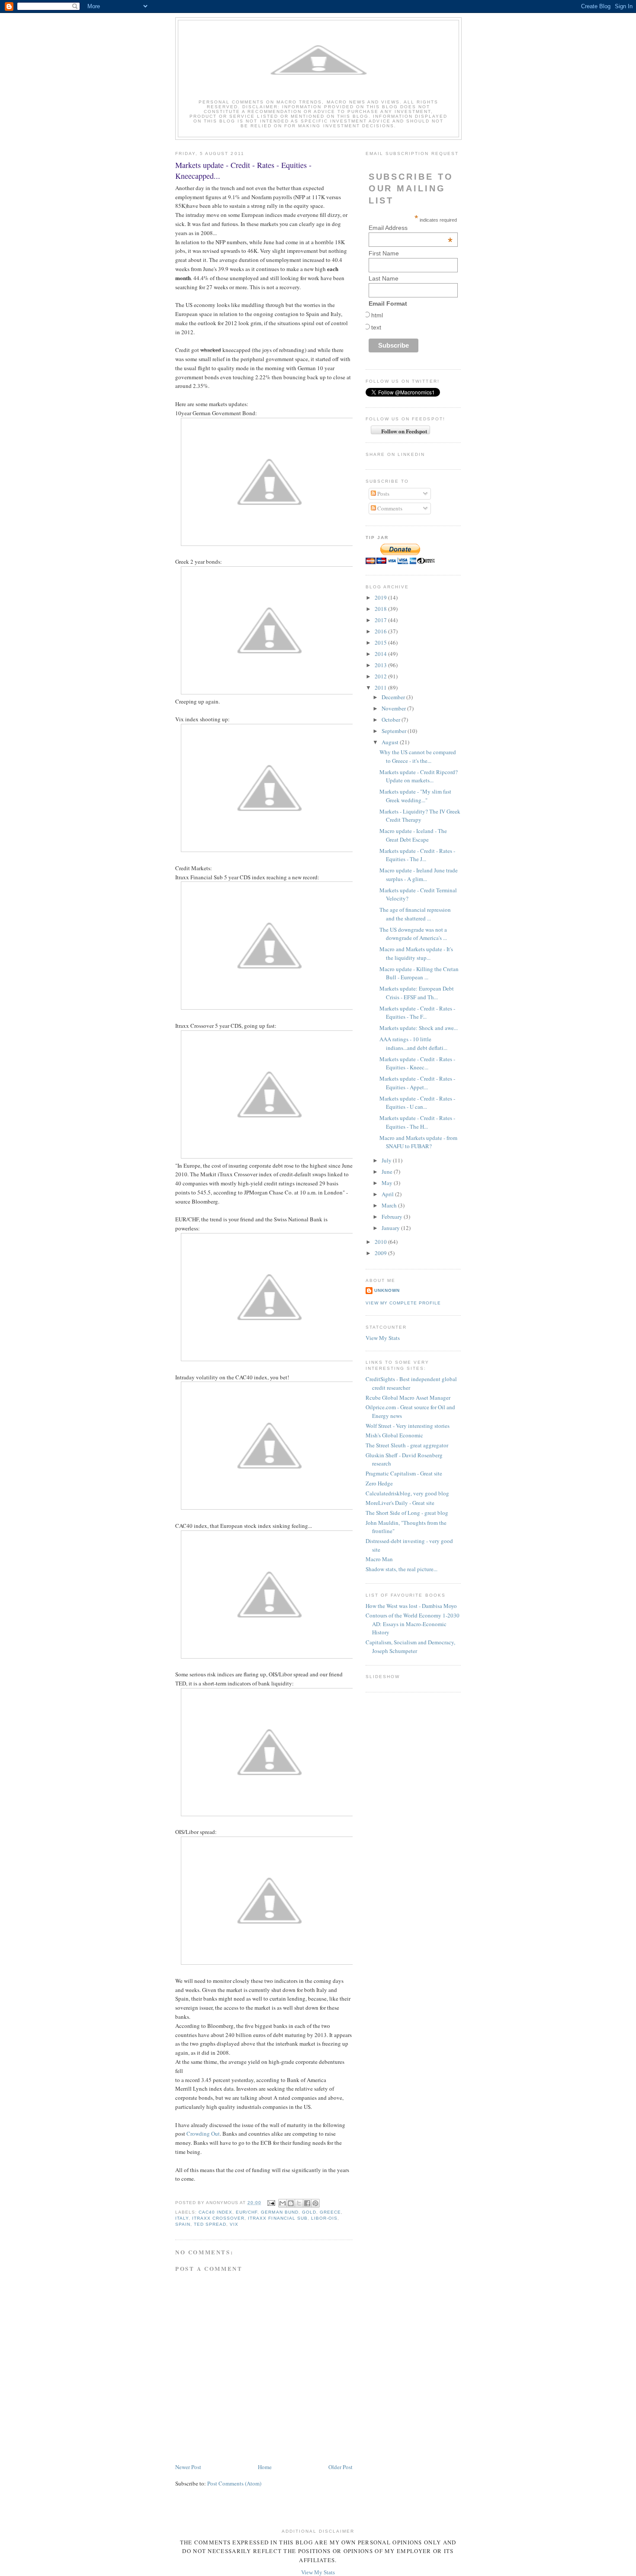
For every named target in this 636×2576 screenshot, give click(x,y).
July (387, 1160)
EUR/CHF (247, 2212)
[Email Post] (271, 2203)
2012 (381, 676)
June (388, 1172)
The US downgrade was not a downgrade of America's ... (413, 934)
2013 (381, 665)
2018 (381, 609)
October (392, 720)
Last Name (384, 278)
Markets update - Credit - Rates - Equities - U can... (417, 1103)
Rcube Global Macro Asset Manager (408, 1398)
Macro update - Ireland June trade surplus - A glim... (419, 875)
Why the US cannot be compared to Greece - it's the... (418, 756)
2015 (381, 642)
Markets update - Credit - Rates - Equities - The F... (417, 1013)
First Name (384, 253)
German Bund (279, 2212)
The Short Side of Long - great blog (407, 1513)
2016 (381, 631)
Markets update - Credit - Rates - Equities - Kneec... (417, 1063)
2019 (381, 597)
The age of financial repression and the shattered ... (415, 914)
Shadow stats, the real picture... (402, 1569)
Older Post (340, 2467)
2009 (381, 1253)
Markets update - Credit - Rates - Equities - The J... (417, 855)
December (394, 697)
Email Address (411, 228)
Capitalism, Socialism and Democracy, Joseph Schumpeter (410, 1646)
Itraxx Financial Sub (278, 2218)
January (391, 1228)
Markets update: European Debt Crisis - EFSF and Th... (417, 993)
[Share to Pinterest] (315, 2203)
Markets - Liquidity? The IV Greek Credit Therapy (420, 816)
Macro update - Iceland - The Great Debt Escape (413, 835)
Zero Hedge (379, 1483)
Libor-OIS (324, 2218)
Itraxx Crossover (218, 2218)
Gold (309, 2212)
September (395, 731)
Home (265, 2467)
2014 (381, 654)
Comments (389, 508)
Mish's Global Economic (394, 1435)
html (377, 315)
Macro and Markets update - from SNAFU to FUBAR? (418, 1142)
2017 (381, 620)
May (388, 1183)
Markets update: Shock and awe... (419, 1028)
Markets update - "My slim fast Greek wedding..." (415, 796)
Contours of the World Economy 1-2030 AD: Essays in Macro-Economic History (413, 1624)
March (390, 1205)
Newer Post (188, 2467)
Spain (183, 2224)
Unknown (387, 1290)
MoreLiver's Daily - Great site (400, 1503)
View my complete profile (403, 1303)
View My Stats (383, 1338)
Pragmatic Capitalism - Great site (404, 1473)
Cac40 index (215, 2212)
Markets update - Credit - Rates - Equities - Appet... (417, 1083)
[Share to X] (299, 2203)
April (388, 1194)
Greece (330, 2212)
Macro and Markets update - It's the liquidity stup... (416, 953)
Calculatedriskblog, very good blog (407, 1493)
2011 (381, 688)
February (393, 1217)
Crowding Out (203, 2134)
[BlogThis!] (291, 2203)
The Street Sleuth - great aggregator (407, 1445)
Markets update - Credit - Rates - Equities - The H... (417, 1122)
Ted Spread (210, 2224)
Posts (383, 494)
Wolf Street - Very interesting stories (408, 1426)
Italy (182, 2218)
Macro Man (379, 1559)
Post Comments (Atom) (234, 2483)
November (394, 708)
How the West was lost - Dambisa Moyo (411, 1606)
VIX (234, 2224)
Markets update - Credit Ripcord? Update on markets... (419, 776)
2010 (381, 1242)
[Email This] (283, 2203)
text (376, 327)
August (391, 742)
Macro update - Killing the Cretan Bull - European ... (419, 973)
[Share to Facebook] (307, 2203)
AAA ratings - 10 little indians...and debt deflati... (413, 1043)
